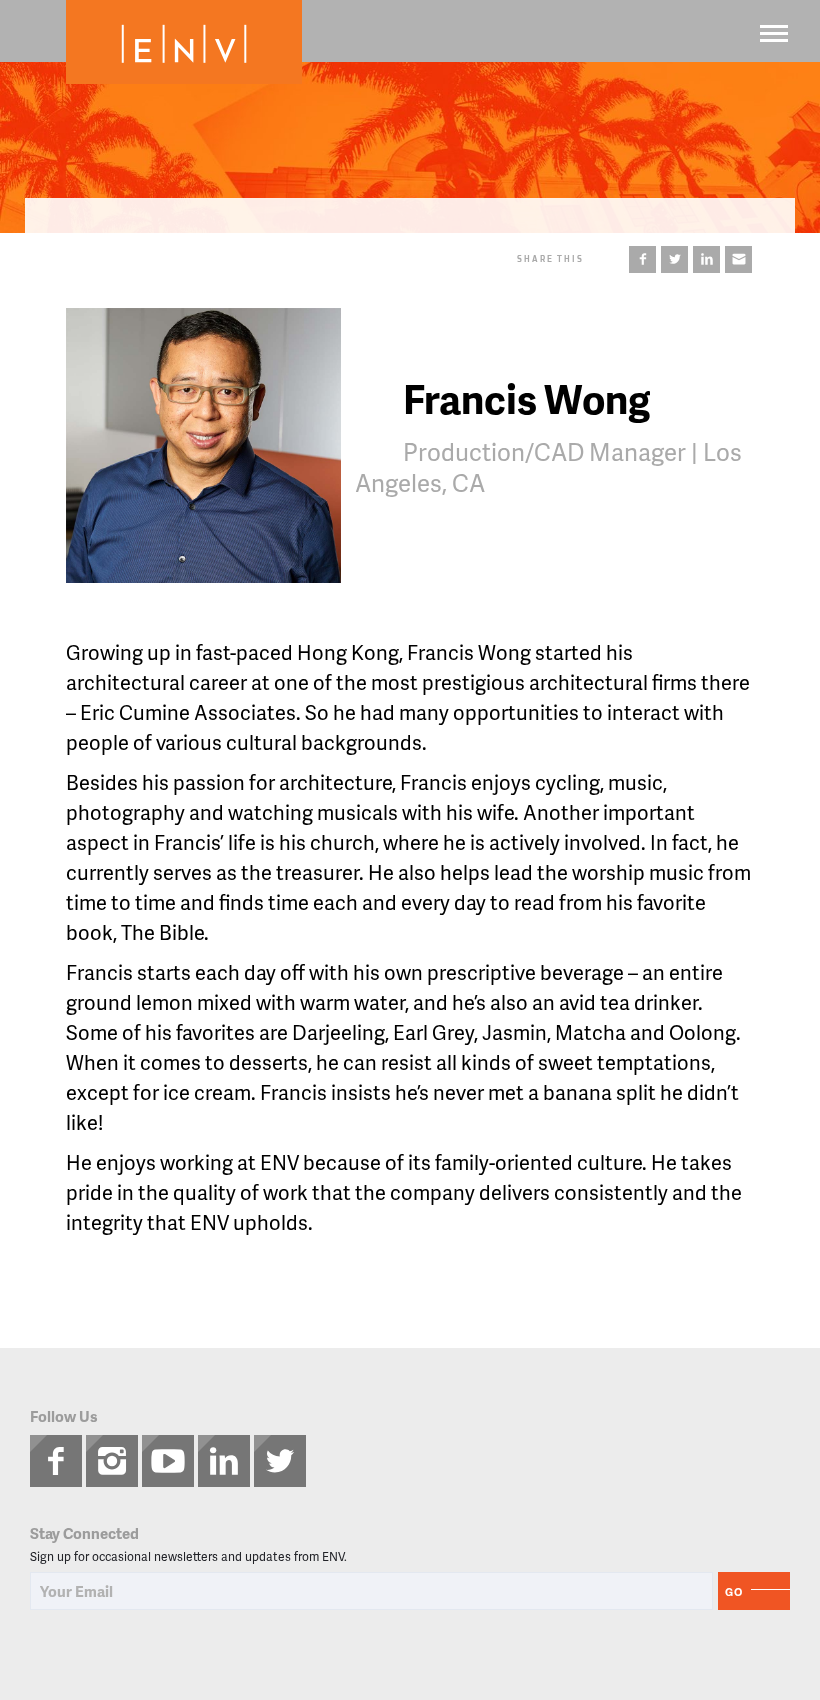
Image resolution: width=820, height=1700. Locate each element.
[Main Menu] (774, 33)
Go (734, 1591)
